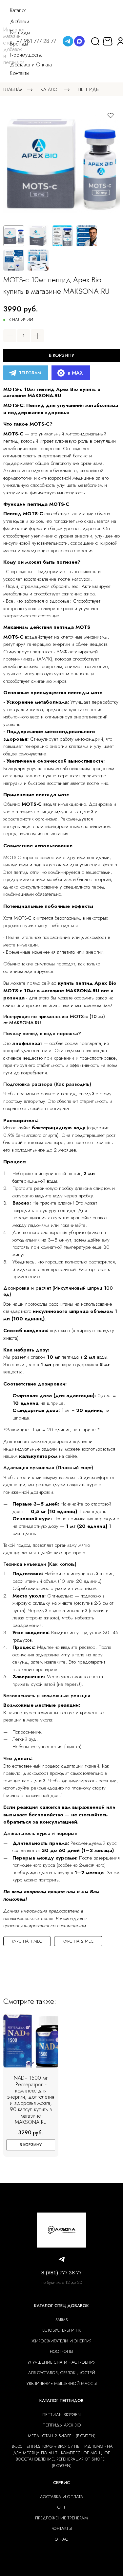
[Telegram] (68, 41)
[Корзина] (108, 41)
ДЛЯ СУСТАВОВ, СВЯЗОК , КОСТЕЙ (61, 2373)
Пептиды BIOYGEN (61, 2415)
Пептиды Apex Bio (62, 2425)
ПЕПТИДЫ (89, 89)
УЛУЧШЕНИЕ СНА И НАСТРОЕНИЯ (61, 2362)
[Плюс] (37, 336)
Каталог (50, 89)
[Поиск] (95, 41)
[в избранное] (111, 115)
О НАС (61, 2539)
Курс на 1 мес (27, 1941)
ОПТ (61, 2507)
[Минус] (10, 336)
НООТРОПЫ (61, 2351)
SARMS (61, 2320)
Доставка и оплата (61, 2497)
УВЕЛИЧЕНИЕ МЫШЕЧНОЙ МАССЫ (62, 2383)
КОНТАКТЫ (62, 2528)
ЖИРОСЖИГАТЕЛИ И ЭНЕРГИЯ (61, 2341)
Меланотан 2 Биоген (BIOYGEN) (62, 2436)
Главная (13, 89)
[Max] (79, 41)
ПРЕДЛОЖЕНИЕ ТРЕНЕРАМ (61, 2518)
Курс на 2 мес (78, 1941)
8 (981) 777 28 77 (61, 2273)
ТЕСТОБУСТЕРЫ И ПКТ (62, 2330)
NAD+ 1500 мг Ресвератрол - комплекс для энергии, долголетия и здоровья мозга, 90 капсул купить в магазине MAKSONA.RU (31, 2100)
